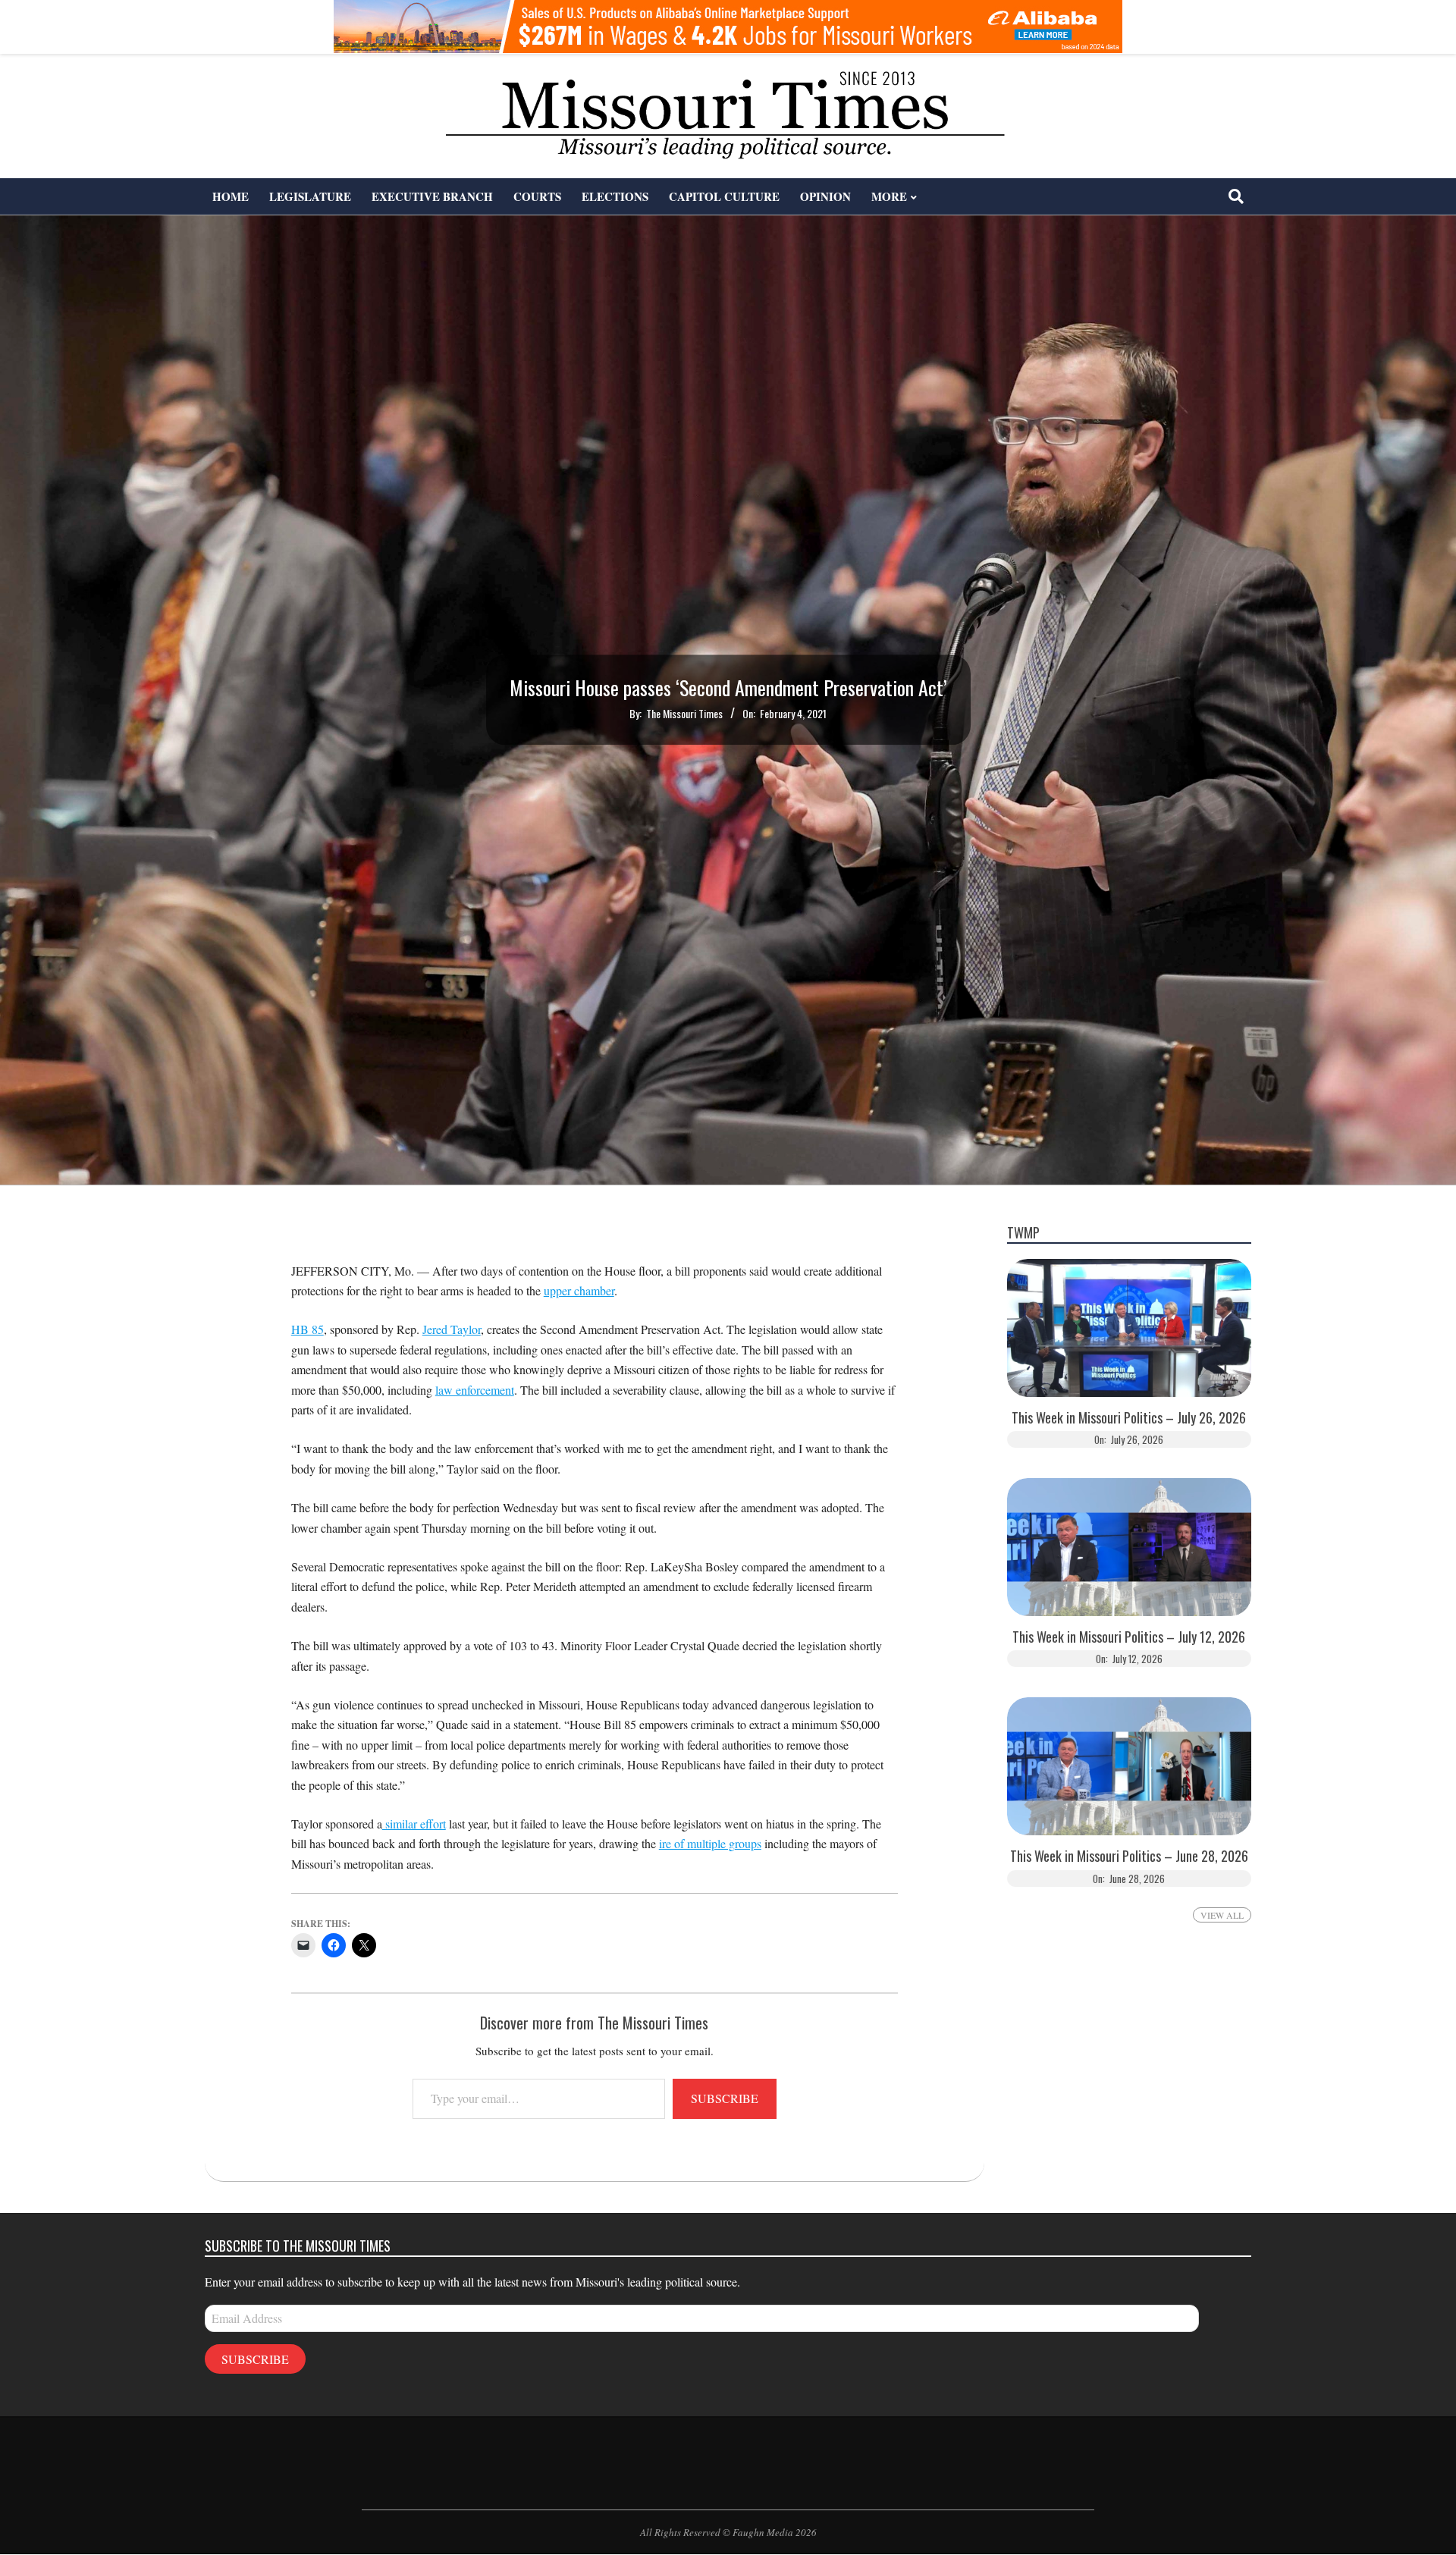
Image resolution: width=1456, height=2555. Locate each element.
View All (1222, 1915)
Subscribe (725, 2098)
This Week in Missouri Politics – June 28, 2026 (1129, 1856)
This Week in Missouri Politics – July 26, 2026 (1129, 1418)
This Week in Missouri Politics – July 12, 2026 (1129, 1637)
